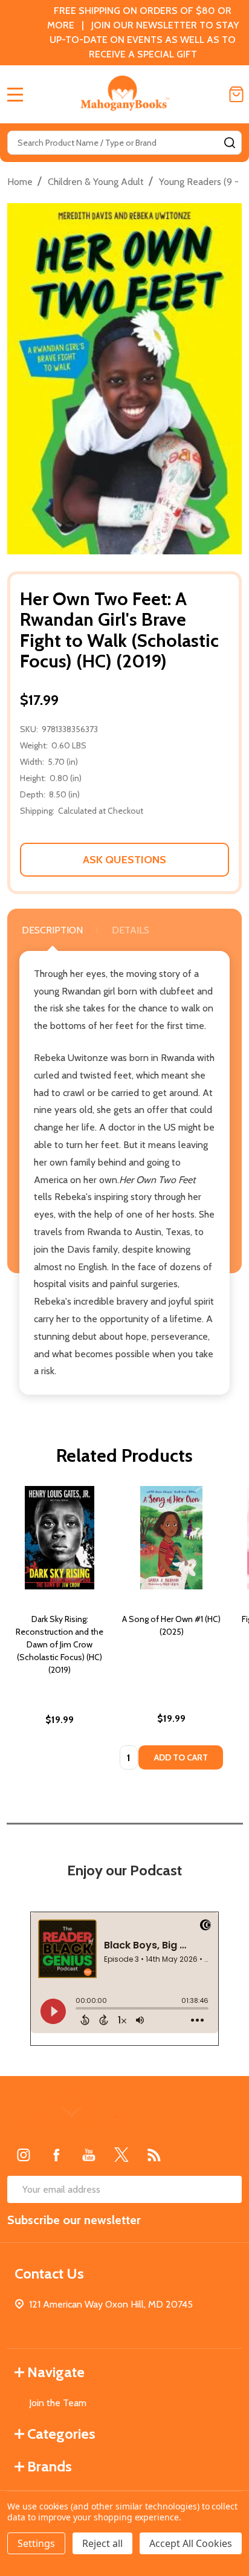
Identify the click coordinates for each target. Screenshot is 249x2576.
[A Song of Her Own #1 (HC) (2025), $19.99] (171, 1538)
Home (20, 182)
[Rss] (154, 2155)
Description (52, 930)
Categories (61, 2434)
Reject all (102, 2543)
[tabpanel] (60, 1632)
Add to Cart (181, 1757)
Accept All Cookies (191, 2543)
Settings (36, 2543)
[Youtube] (89, 2155)
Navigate (56, 2372)
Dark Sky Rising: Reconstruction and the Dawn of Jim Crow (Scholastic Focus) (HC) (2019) (60, 1644)
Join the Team (58, 2403)
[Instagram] (24, 2155)
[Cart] (236, 94)
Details (131, 930)
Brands (50, 2466)
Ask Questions (124, 860)
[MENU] (15, 94)
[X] (121, 2155)
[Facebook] (56, 2155)
